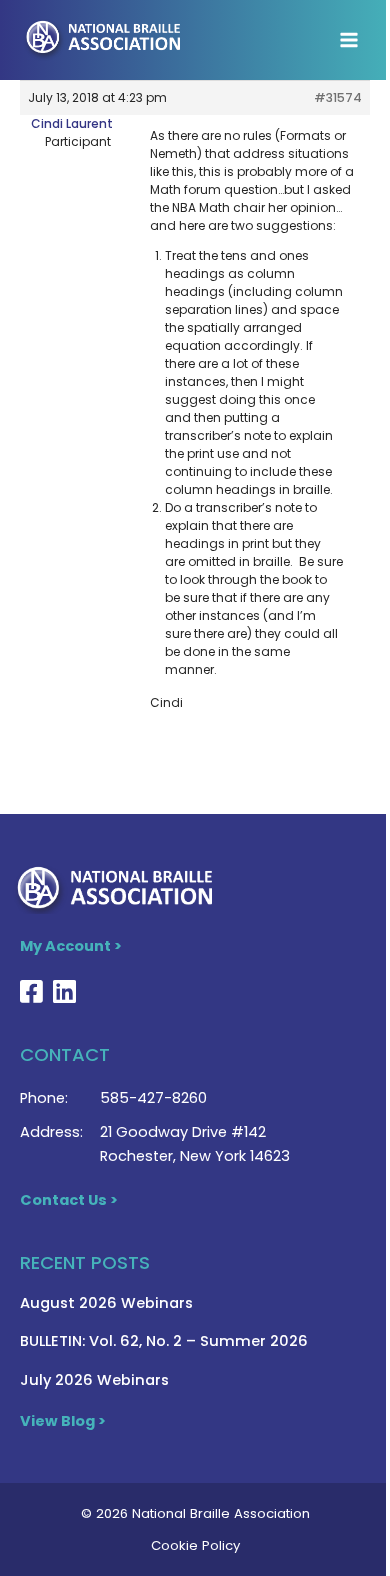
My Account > (71, 946)
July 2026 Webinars (94, 1380)
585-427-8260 (153, 1098)
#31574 (338, 97)
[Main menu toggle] (349, 40)
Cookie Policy (195, 1545)
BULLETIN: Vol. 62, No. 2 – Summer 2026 (164, 1341)
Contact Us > (69, 1200)
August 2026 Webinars (106, 1303)
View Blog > (63, 1421)
